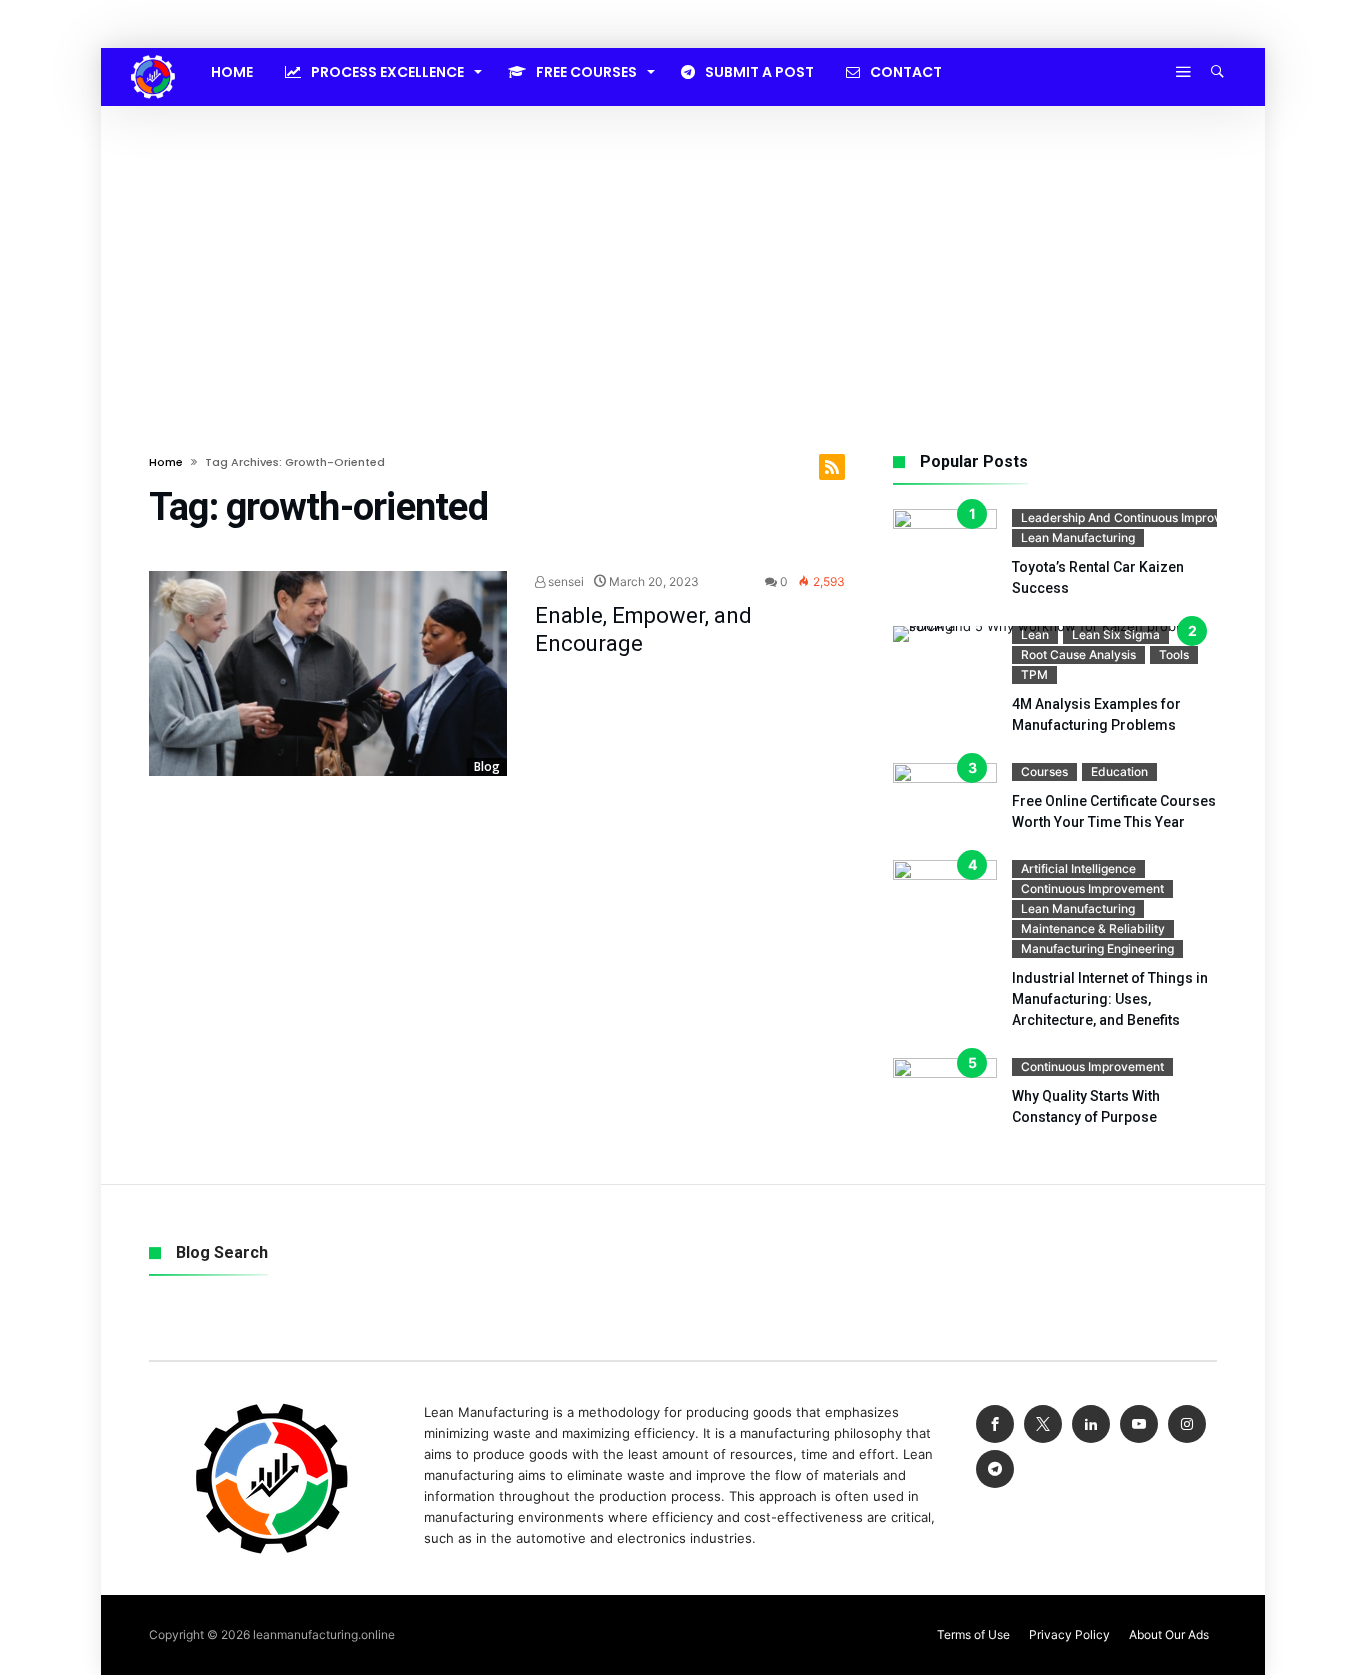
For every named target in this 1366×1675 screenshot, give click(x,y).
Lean (1035, 634)
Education (1119, 771)
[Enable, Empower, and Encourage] (328, 674)
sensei (564, 581)
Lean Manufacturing (1078, 537)
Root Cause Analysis (1078, 654)
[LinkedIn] (1091, 1424)
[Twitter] (1043, 1424)
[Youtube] (1139, 1424)
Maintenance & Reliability (1093, 928)
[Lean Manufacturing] (153, 55)
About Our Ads (1169, 1634)
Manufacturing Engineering (1097, 948)
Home (166, 462)
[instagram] (1187, 1424)
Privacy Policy (1069, 1634)
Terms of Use (973, 1634)
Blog (487, 766)
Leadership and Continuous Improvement (1139, 517)
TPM (1034, 674)
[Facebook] (995, 1424)
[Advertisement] (683, 256)
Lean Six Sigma (1116, 634)
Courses (1044, 771)
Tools (1174, 654)
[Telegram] (995, 1469)
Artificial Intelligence (1078, 868)
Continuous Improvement (1092, 888)
